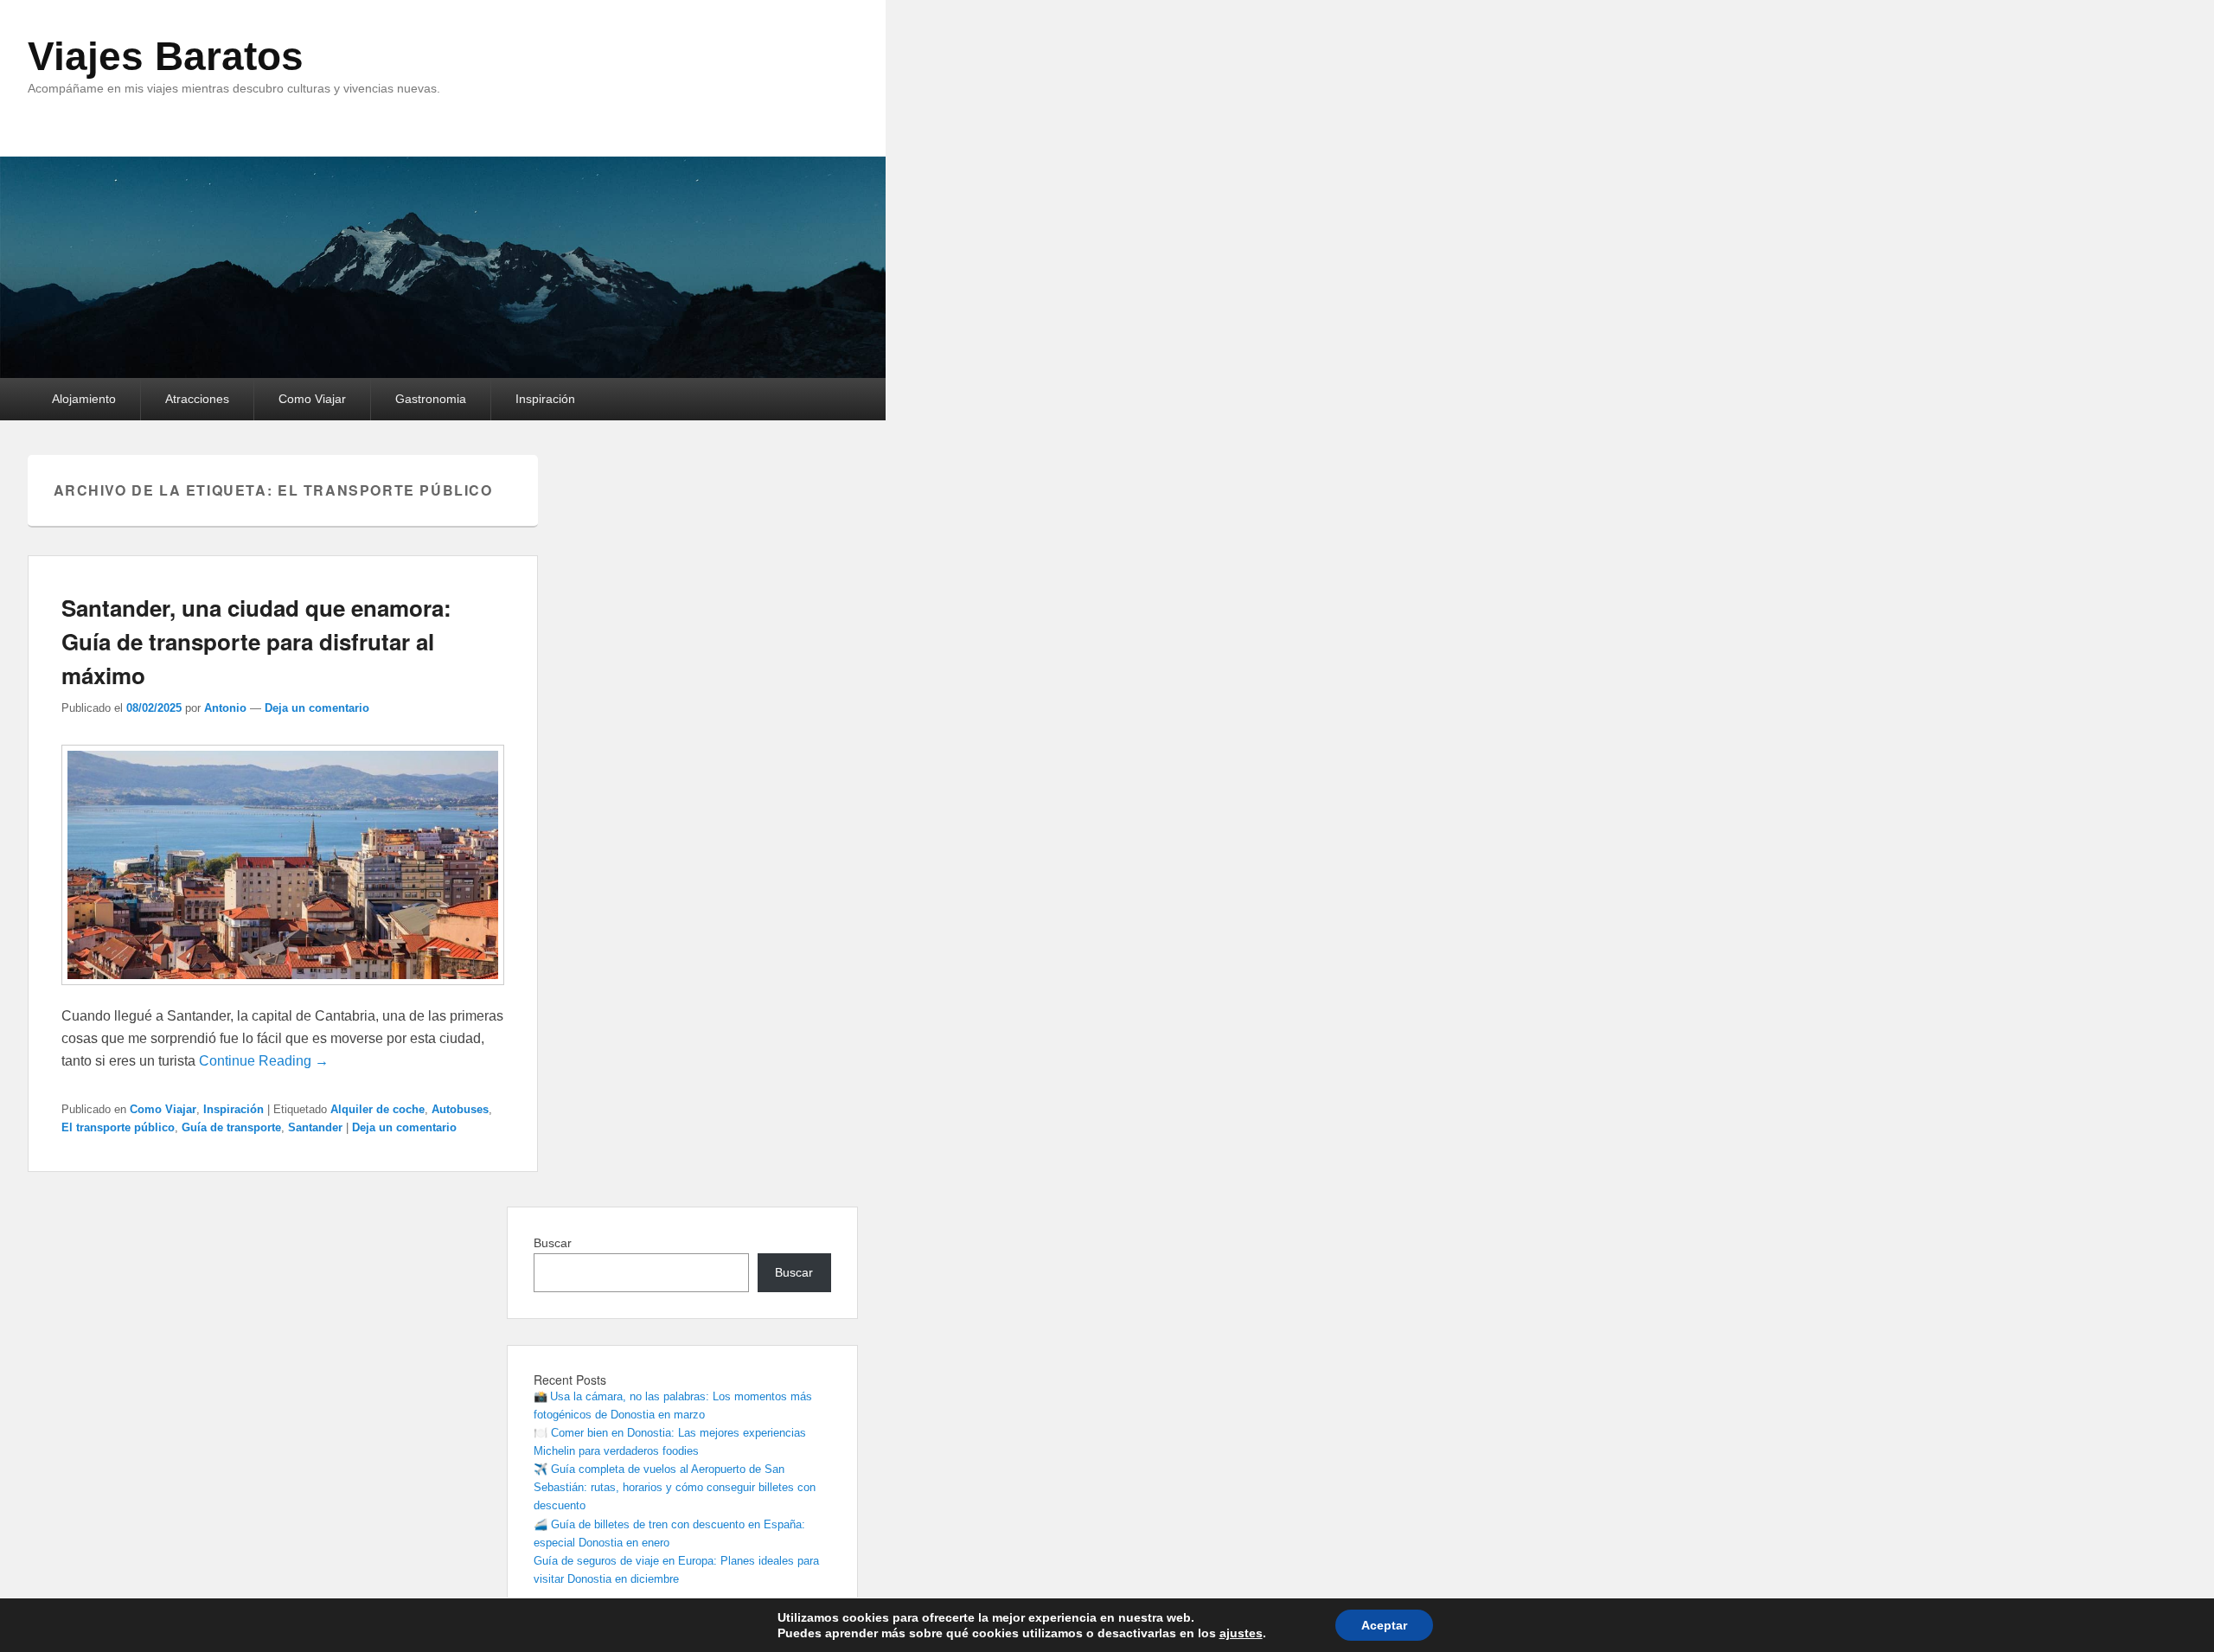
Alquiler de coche (378, 1109)
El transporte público (118, 1127)
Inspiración (545, 399)
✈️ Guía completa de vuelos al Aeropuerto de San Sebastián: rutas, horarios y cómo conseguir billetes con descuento (675, 1487)
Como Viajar (312, 399)
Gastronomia (431, 399)
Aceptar (1384, 1625)
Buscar (553, 1243)
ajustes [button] (1241, 1633)
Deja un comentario (317, 708)
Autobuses (460, 1109)
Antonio (225, 708)
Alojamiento (84, 399)
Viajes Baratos (166, 56)
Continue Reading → (264, 1061)
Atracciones (197, 399)
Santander (315, 1127)
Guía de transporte (231, 1127)
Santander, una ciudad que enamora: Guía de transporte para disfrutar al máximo (256, 641)
